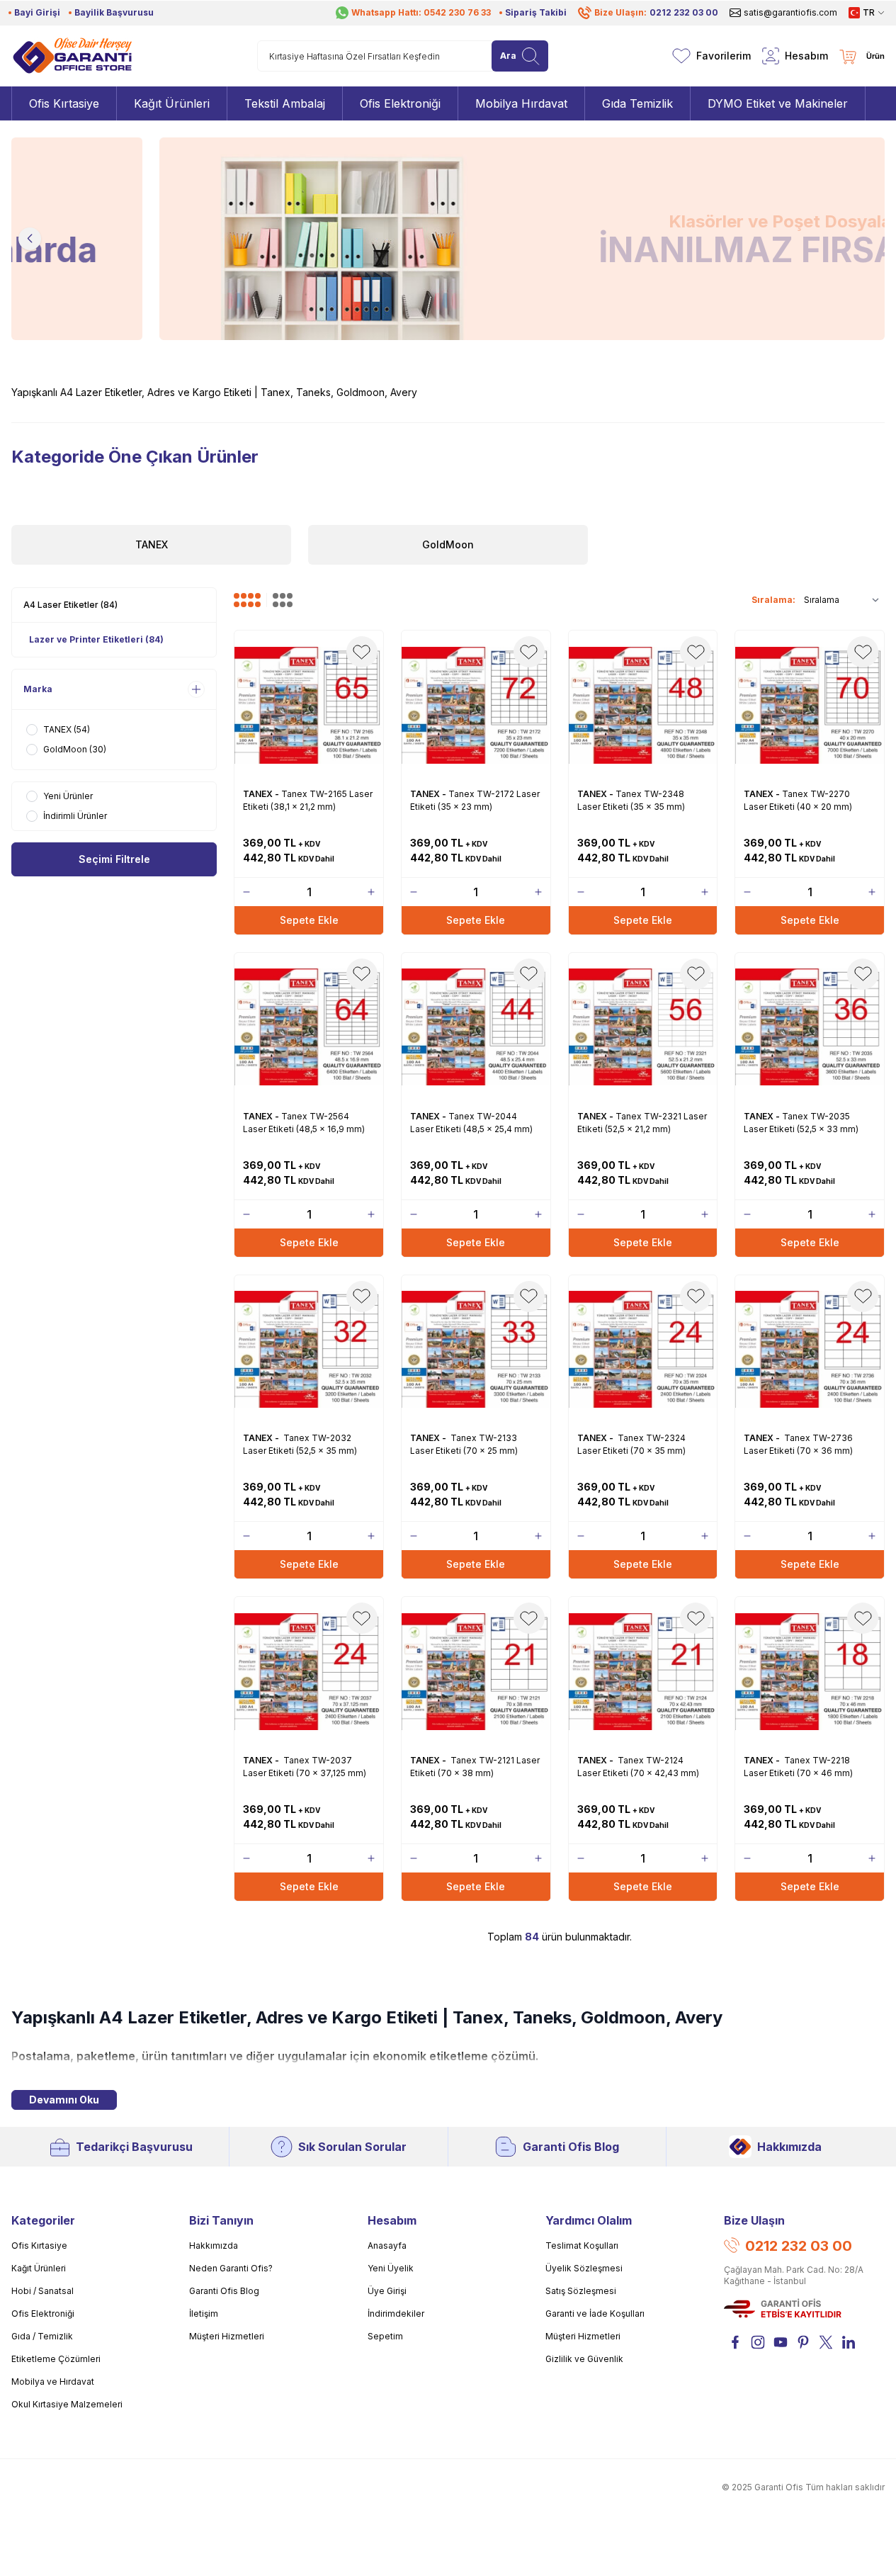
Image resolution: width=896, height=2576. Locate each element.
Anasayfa (387, 2245)
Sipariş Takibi (536, 12)
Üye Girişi (387, 2291)
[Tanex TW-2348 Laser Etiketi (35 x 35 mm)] (643, 705)
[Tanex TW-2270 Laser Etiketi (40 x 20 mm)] (810, 705)
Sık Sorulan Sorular (352, 2147)
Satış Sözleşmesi (581, 2291)
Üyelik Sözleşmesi (584, 2268)
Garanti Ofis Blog (571, 2147)
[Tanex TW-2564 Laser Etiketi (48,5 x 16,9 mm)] (309, 1027)
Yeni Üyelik (391, 2268)
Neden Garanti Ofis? (231, 2268)
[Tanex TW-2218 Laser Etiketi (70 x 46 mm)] (810, 1671)
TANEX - (262, 794)
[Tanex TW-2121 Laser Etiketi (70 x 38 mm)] (476, 1671)
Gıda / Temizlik (42, 2336)
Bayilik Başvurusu (114, 12)
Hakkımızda (789, 2147)
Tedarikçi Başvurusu (134, 2147)
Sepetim (385, 2336)
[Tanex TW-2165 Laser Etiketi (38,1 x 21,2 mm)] (309, 705)
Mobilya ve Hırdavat (53, 2382)
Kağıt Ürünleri (39, 2268)
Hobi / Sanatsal (42, 2291)
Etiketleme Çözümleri (56, 2359)
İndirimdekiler (396, 2314)
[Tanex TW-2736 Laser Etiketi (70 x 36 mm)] (810, 1350)
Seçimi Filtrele (114, 859)
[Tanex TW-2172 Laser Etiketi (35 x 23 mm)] (476, 705)
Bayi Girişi (37, 12)
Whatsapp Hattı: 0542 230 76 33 (421, 12)
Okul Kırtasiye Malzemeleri (67, 2404)
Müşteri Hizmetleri (227, 2336)
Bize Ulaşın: (656, 12)
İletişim (204, 2314)
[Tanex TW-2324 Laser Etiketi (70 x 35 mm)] (643, 1350)
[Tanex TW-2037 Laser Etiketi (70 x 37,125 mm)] (309, 1671)
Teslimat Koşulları (582, 2245)
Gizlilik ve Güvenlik (584, 2359)
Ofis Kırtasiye (39, 2245)
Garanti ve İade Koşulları (595, 2314)
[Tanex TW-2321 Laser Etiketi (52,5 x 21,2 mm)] (643, 1027)
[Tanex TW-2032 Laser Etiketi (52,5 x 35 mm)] (309, 1350)
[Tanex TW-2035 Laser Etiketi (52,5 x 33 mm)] (810, 1027)
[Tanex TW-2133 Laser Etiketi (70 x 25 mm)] (476, 1350)
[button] (30, 239)
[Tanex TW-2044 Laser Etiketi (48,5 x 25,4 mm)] (476, 1027)
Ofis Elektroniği (43, 2314)
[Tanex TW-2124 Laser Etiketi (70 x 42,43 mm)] (643, 1671)
